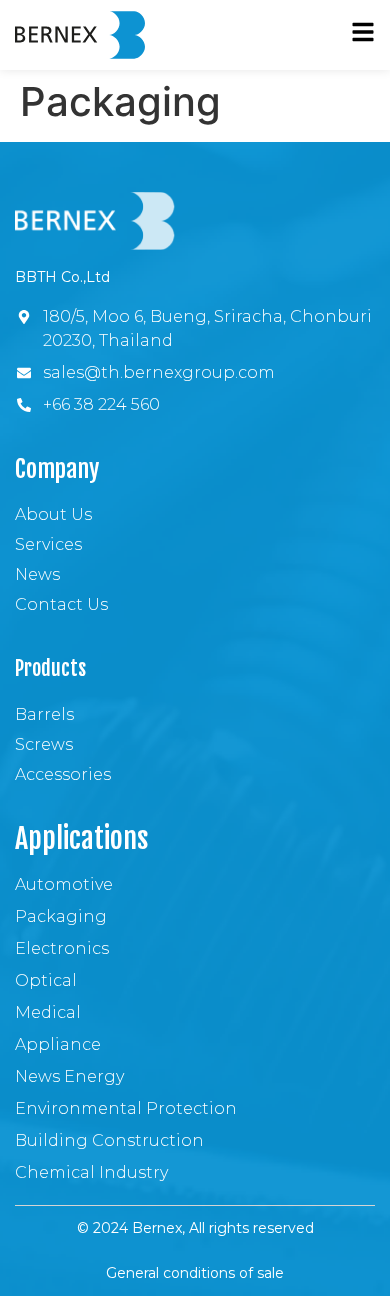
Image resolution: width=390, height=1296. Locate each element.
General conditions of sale (195, 1273)
